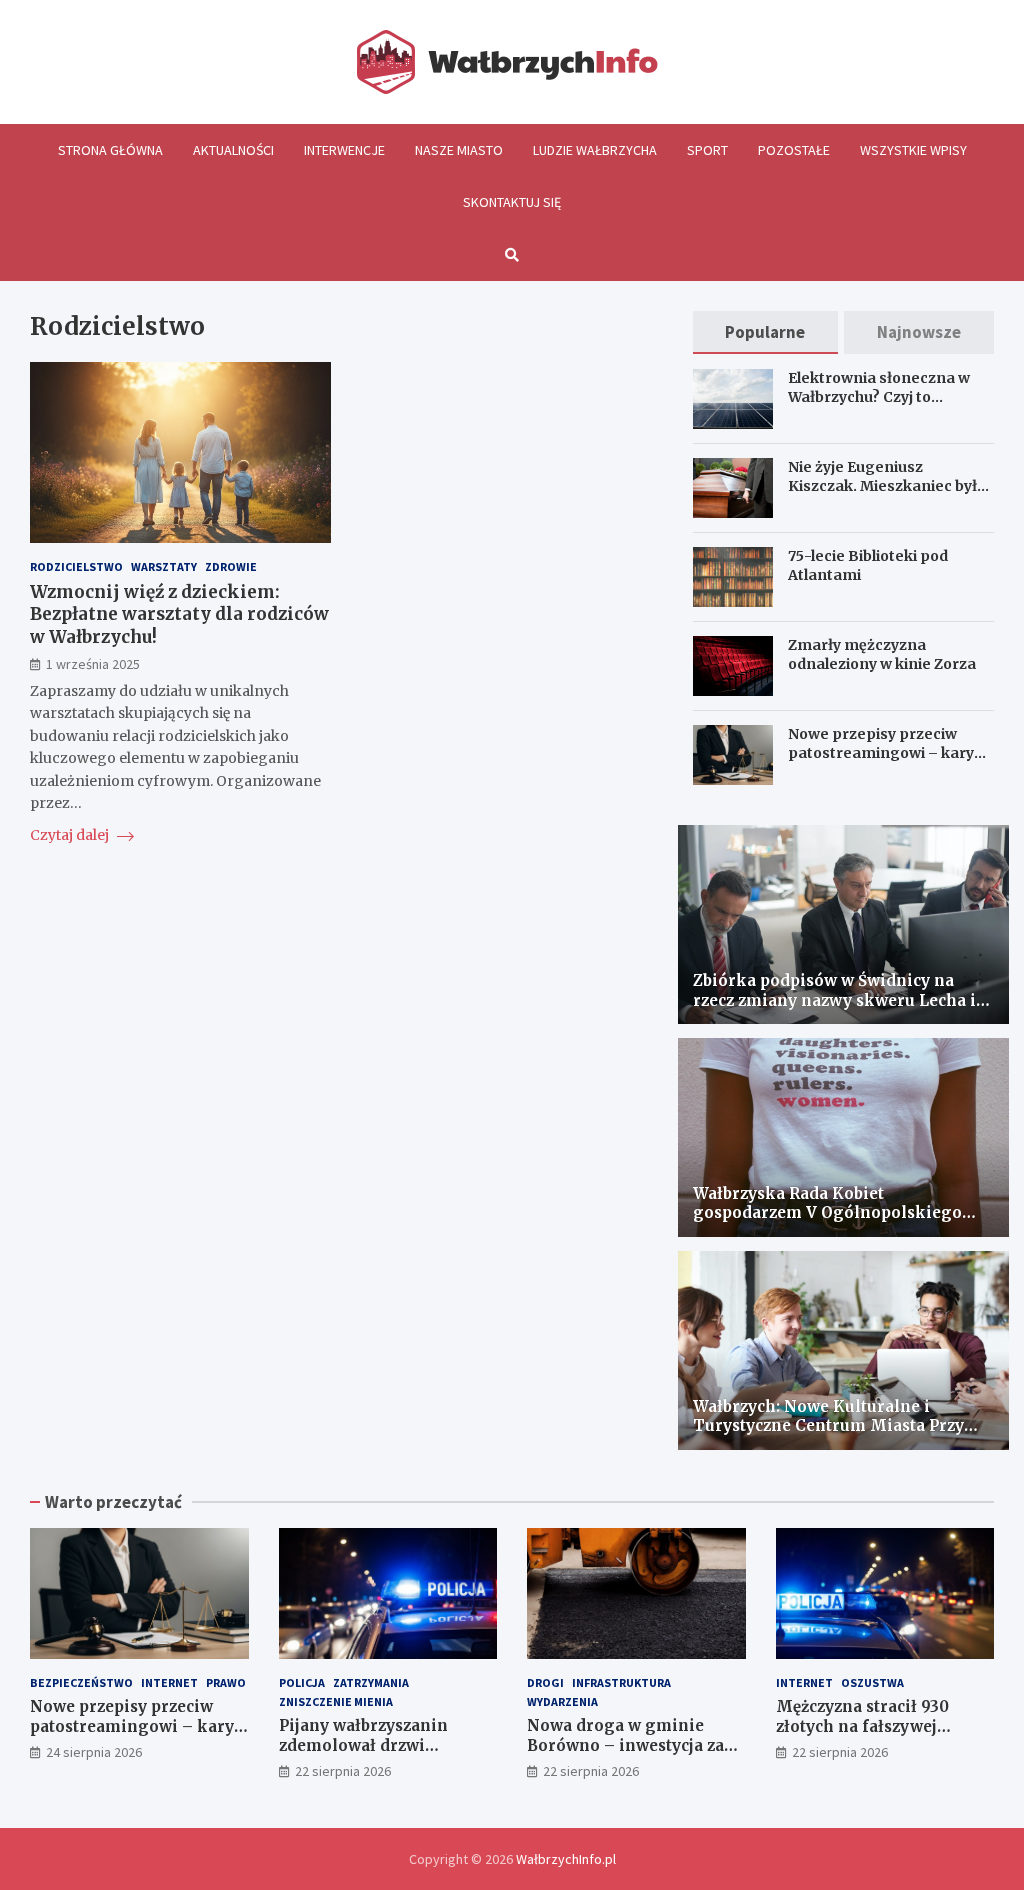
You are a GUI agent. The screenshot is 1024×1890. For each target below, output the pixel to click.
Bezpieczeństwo (81, 1682)
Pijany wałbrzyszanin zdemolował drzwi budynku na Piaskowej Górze (368, 1755)
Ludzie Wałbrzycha (595, 150)
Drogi (545, 1682)
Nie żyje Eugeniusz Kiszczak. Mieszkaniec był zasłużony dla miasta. (882, 485)
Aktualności (233, 150)
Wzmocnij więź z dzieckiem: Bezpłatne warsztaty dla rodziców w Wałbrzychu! (179, 614)
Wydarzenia (562, 1701)
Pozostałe (794, 150)
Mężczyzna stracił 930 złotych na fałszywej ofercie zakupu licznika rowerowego (870, 1736)
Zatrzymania (371, 1682)
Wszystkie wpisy (913, 150)
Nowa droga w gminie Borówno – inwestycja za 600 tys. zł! (625, 1745)
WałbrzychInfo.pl (566, 1859)
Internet (169, 1682)
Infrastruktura (621, 1682)
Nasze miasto (459, 150)
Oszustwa (872, 1682)
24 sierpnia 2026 (94, 1752)
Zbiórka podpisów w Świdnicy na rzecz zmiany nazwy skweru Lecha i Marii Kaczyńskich (834, 1000)
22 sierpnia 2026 (343, 1771)
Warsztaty (164, 566)
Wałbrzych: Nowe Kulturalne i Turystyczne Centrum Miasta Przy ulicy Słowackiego (828, 1426)
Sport (707, 150)
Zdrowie (231, 566)
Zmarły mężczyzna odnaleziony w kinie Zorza (882, 654)
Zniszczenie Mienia (336, 1701)
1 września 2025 (93, 664)
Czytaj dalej (71, 835)
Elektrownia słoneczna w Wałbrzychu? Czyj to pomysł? (879, 396)
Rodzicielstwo (76, 566)
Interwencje (344, 150)
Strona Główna (110, 150)
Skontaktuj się (512, 202)
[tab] (766, 332)
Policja (302, 1682)
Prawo (226, 1682)
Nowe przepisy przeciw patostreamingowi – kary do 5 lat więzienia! (881, 752)
